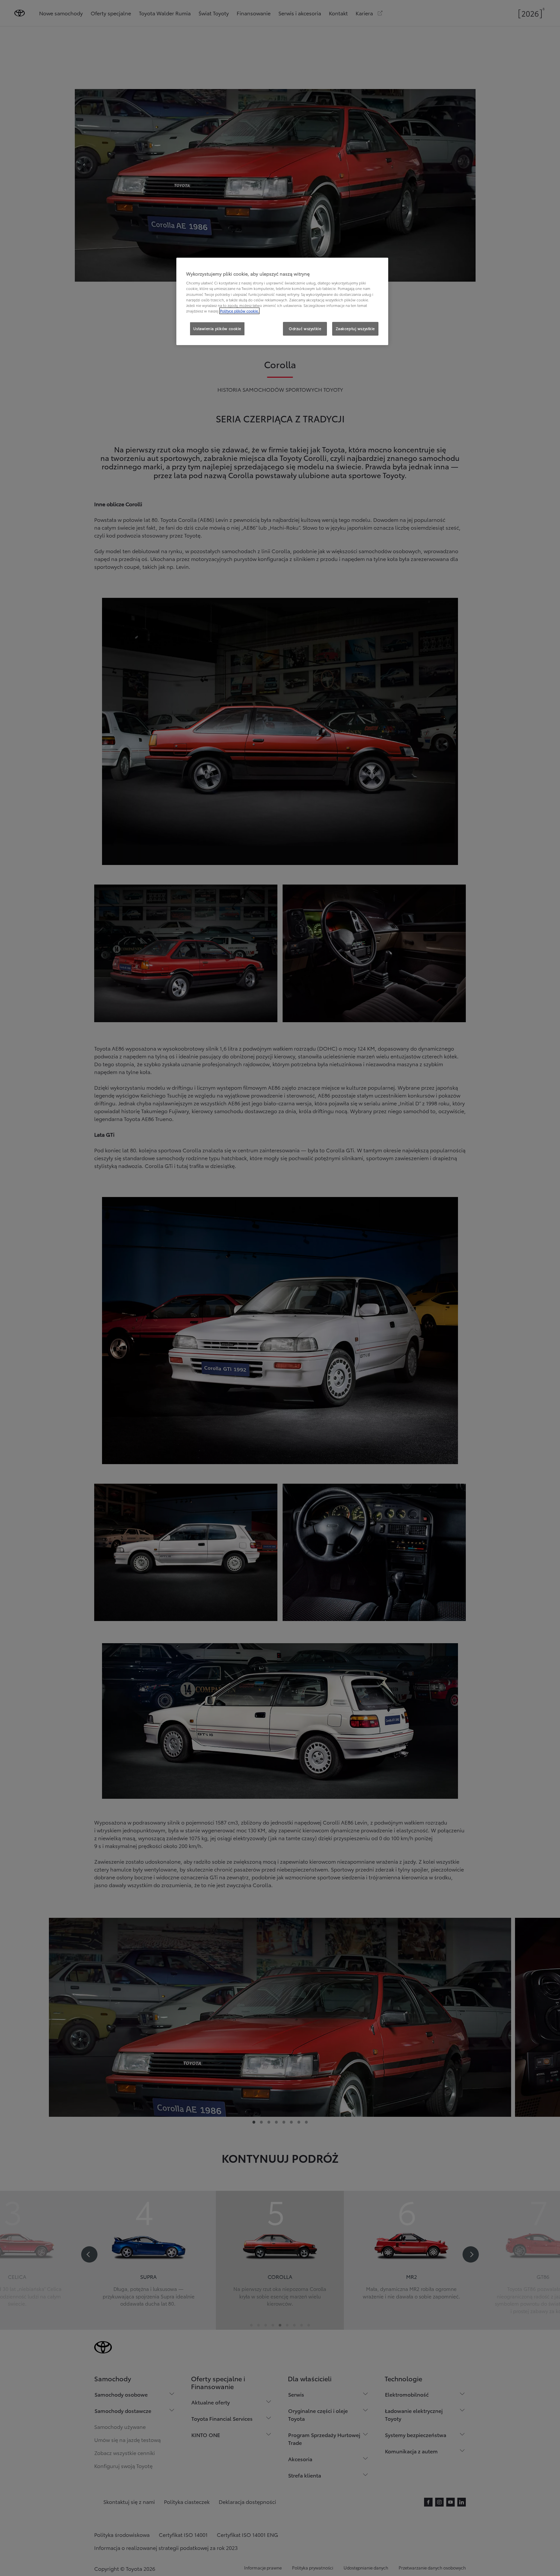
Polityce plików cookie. (239, 311)
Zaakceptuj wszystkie (355, 328)
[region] (282, 301)
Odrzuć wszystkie (305, 328)
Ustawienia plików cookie (217, 328)
